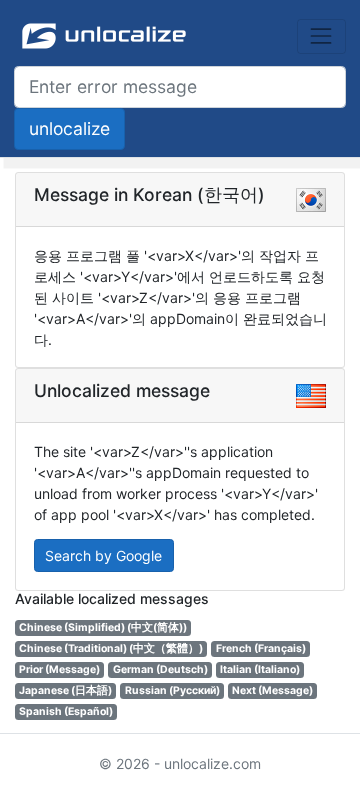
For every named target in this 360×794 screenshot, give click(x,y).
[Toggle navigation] (321, 36)
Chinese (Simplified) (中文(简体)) (103, 627)
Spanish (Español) (66, 711)
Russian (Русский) (172, 690)
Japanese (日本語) (65, 690)
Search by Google (103, 555)
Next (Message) (272, 690)
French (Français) (261, 648)
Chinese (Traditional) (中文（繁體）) (111, 648)
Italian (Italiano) (260, 669)
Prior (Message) (59, 669)
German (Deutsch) (160, 669)
